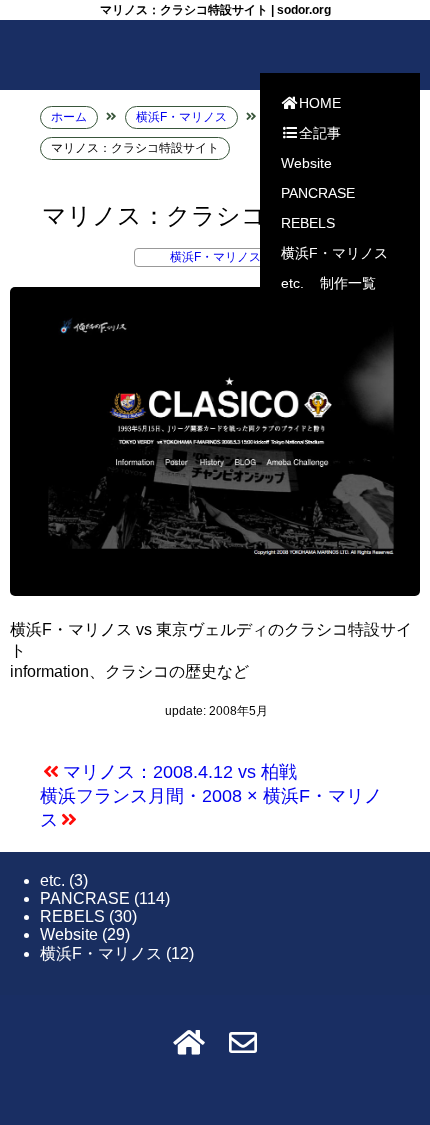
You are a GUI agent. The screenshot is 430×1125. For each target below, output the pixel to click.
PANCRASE (318, 193)
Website (306, 163)
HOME (320, 103)
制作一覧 (348, 283)
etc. (292, 283)
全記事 (320, 133)
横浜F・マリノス (334, 253)
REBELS (308, 223)
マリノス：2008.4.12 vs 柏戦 (180, 772)
